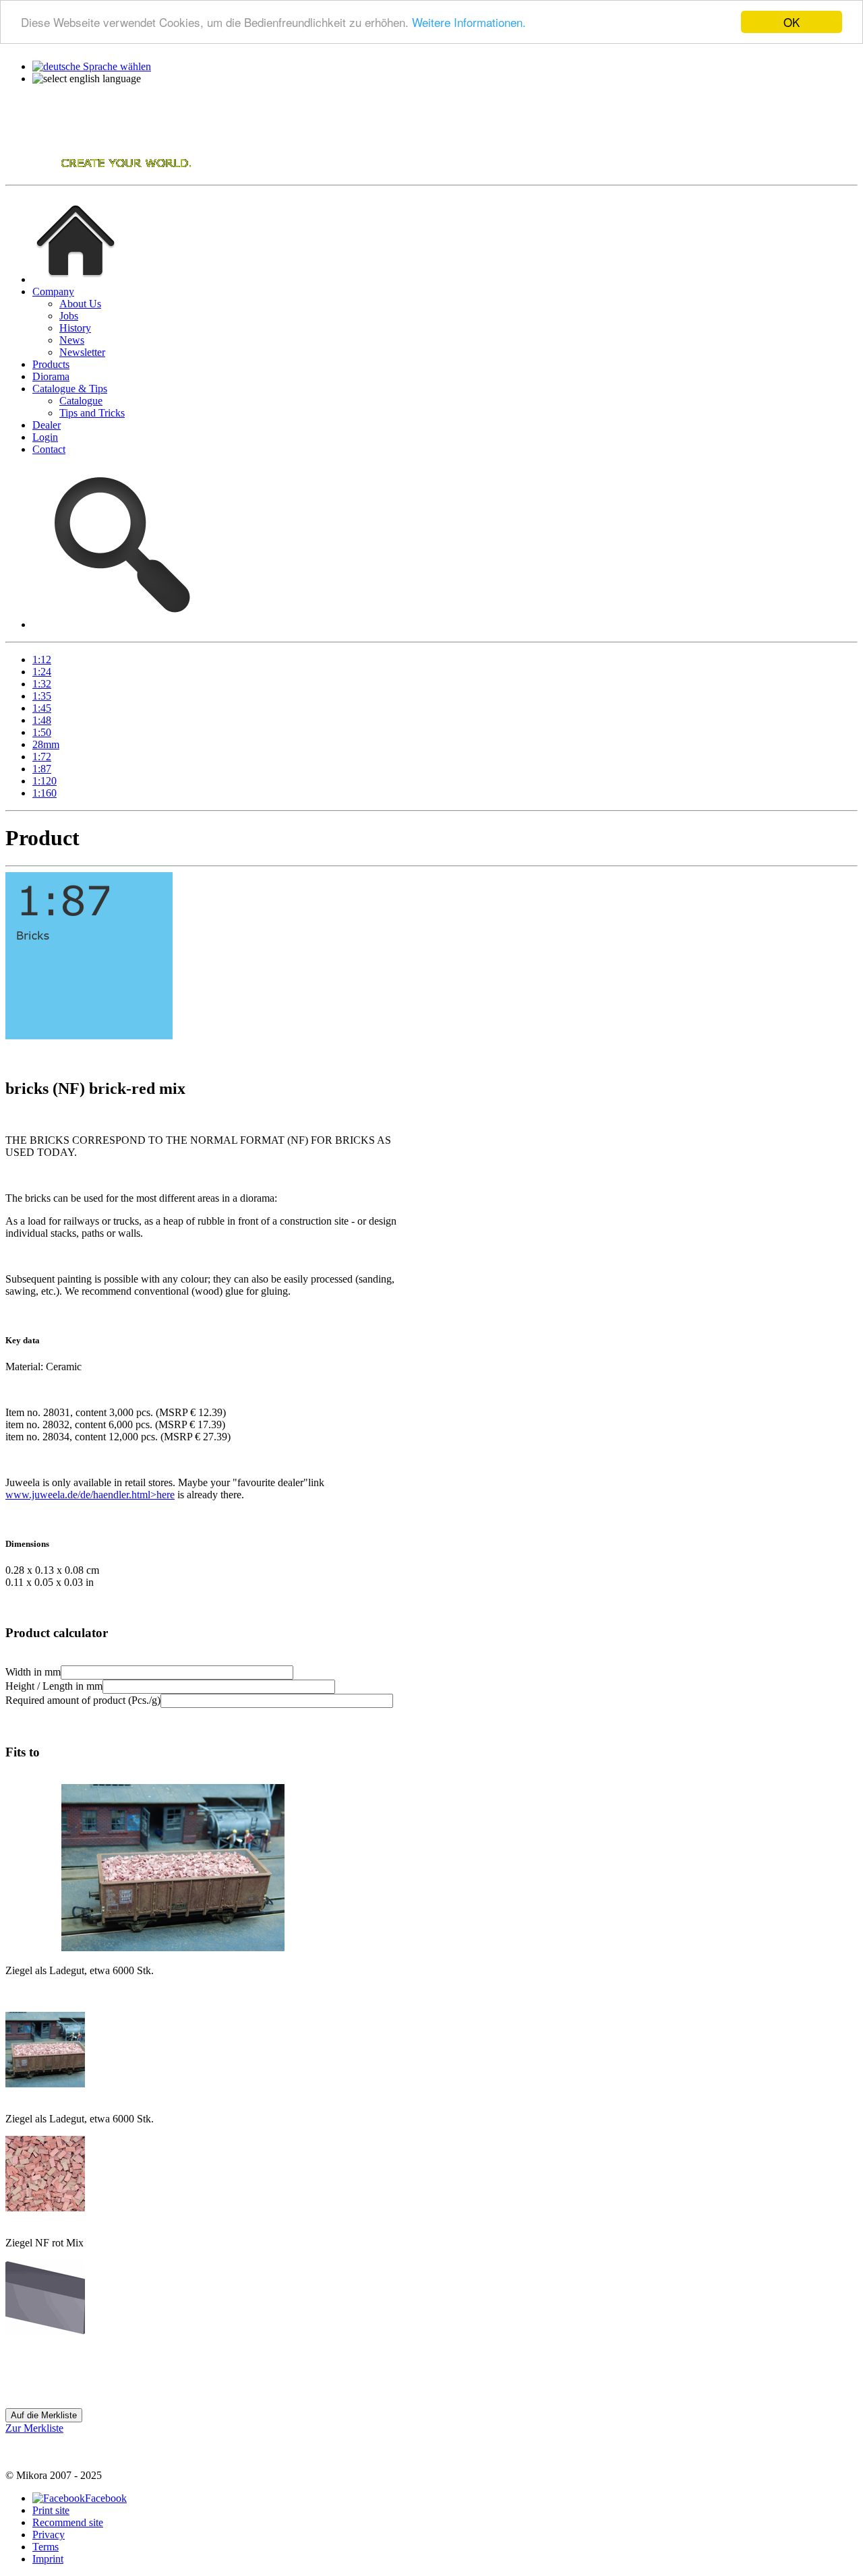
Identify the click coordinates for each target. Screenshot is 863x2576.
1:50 (42, 732)
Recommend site (68, 2522)
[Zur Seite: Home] (76, 279)
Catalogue (81, 401)
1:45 (42, 708)
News (72, 340)
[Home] (100, 173)
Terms (46, 2547)
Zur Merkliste (34, 2428)
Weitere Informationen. (469, 23)
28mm (46, 744)
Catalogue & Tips (70, 389)
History (75, 328)
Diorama (51, 376)
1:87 (42, 769)
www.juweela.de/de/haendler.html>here (90, 1495)
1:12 (42, 660)
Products (51, 364)
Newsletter (82, 352)
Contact (49, 449)
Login (45, 437)
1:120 (44, 781)
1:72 (42, 757)
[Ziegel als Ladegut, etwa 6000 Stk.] (45, 2084)
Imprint (48, 2559)
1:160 (44, 793)
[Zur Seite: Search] (119, 624)
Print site (51, 2510)
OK (792, 22)
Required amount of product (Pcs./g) (83, 1700)
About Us (80, 304)
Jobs (69, 316)
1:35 (42, 696)
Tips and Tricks (92, 413)
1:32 (42, 684)
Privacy (49, 2535)
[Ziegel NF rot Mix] (45, 2208)
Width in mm (33, 1672)
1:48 (42, 720)
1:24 (42, 672)
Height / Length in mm (54, 1686)
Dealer (47, 425)
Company (53, 292)
